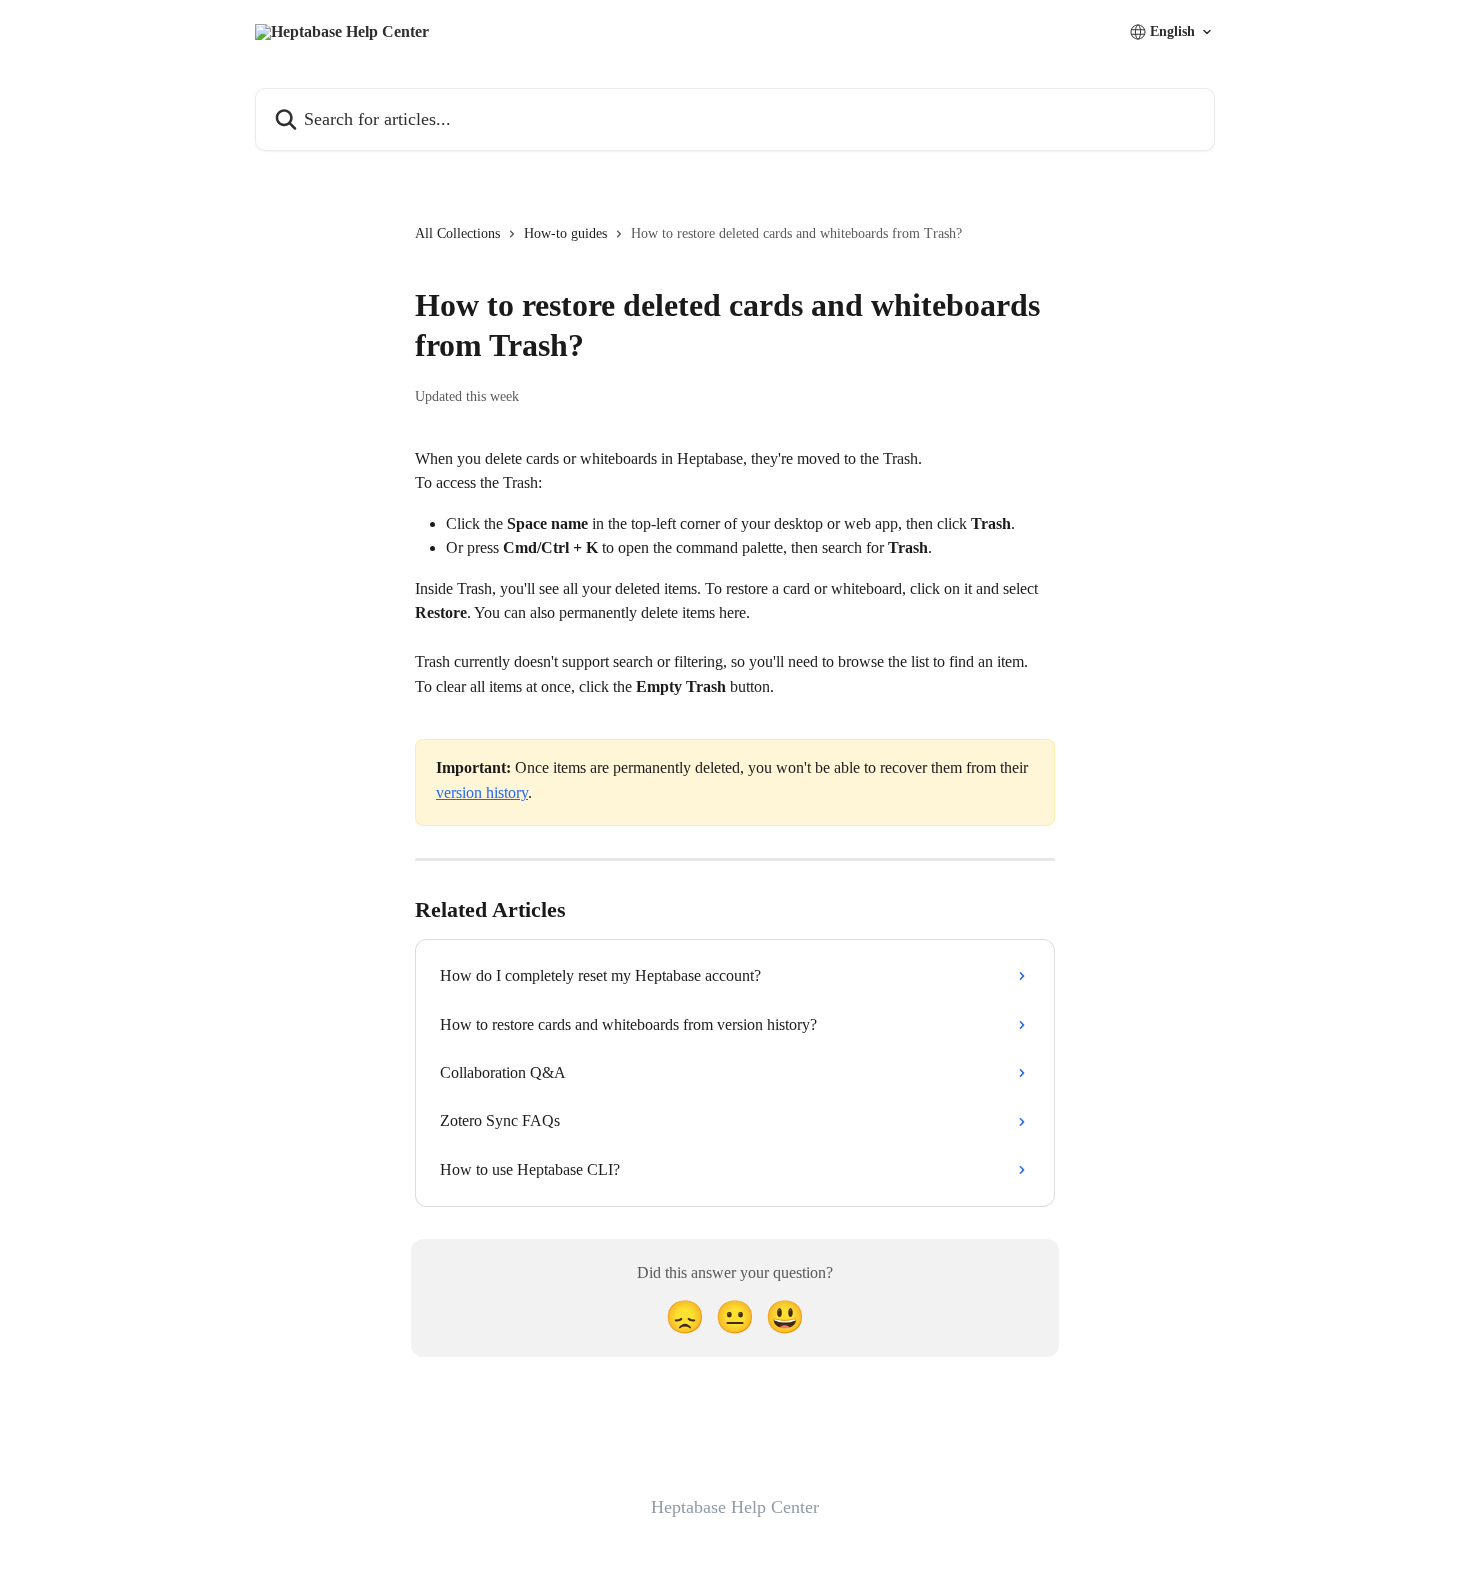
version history (482, 792)
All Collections (457, 233)
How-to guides (565, 233)
